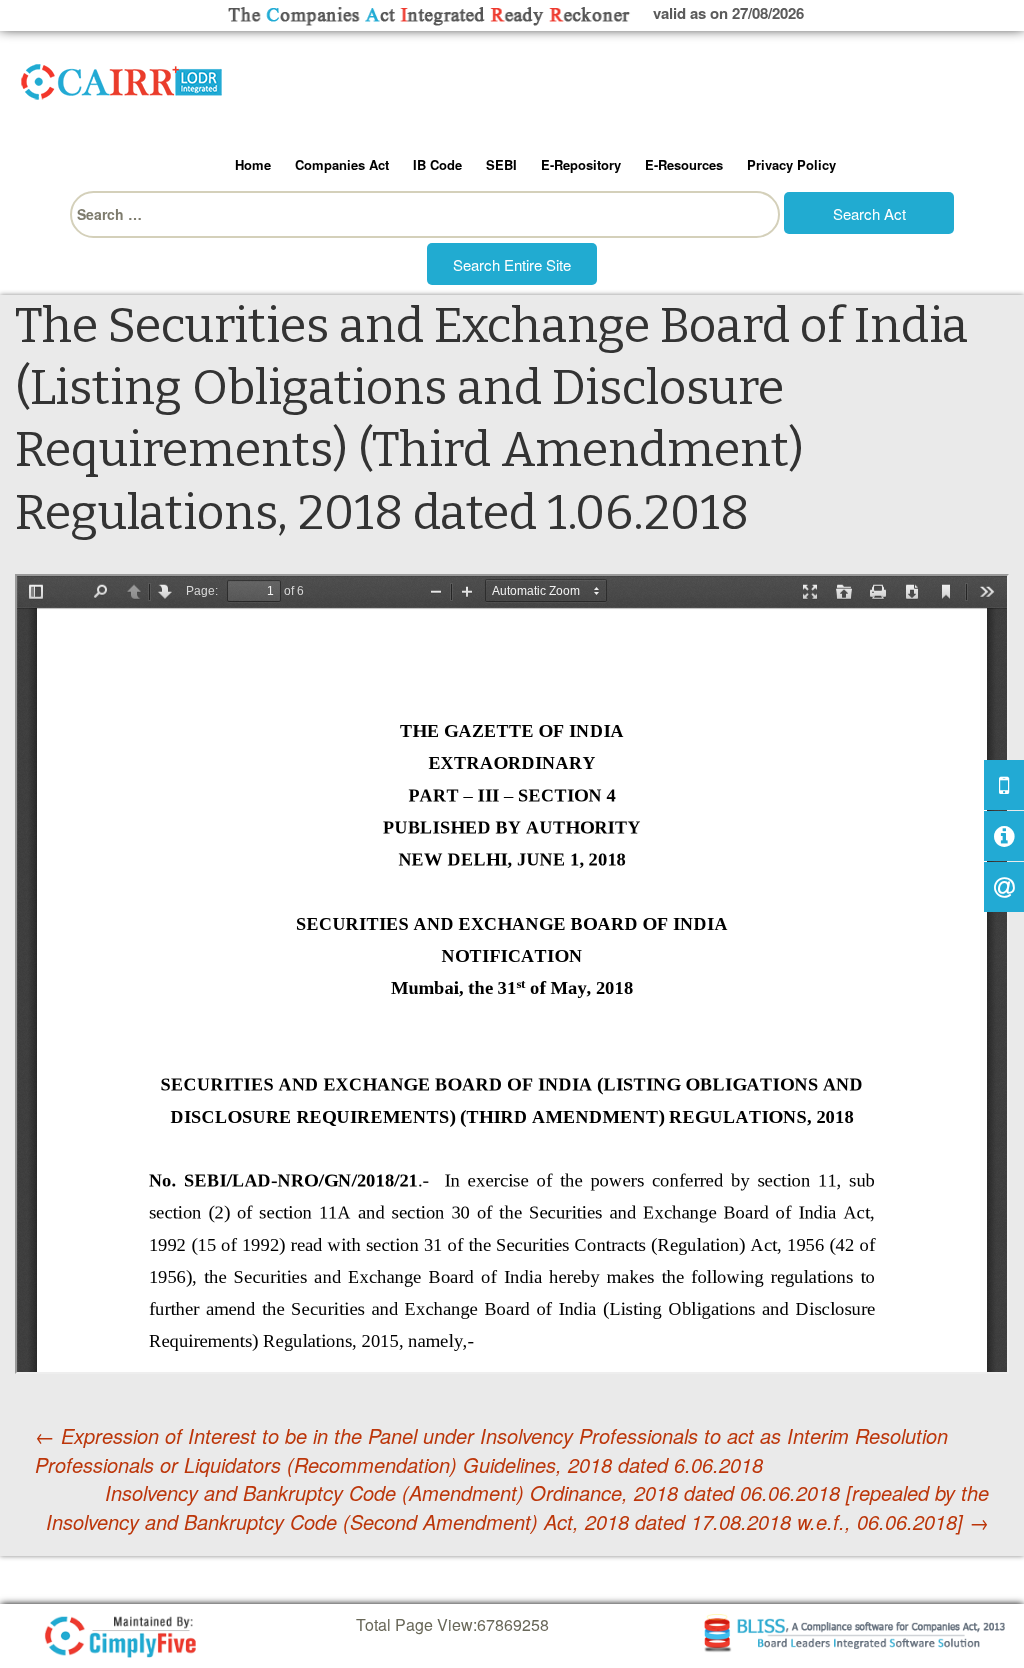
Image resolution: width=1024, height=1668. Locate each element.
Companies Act (342, 164)
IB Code (437, 164)
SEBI (501, 164)
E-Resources (684, 164)
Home (253, 164)
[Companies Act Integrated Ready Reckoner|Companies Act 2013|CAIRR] (122, 78)
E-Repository (581, 164)
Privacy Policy (791, 164)
